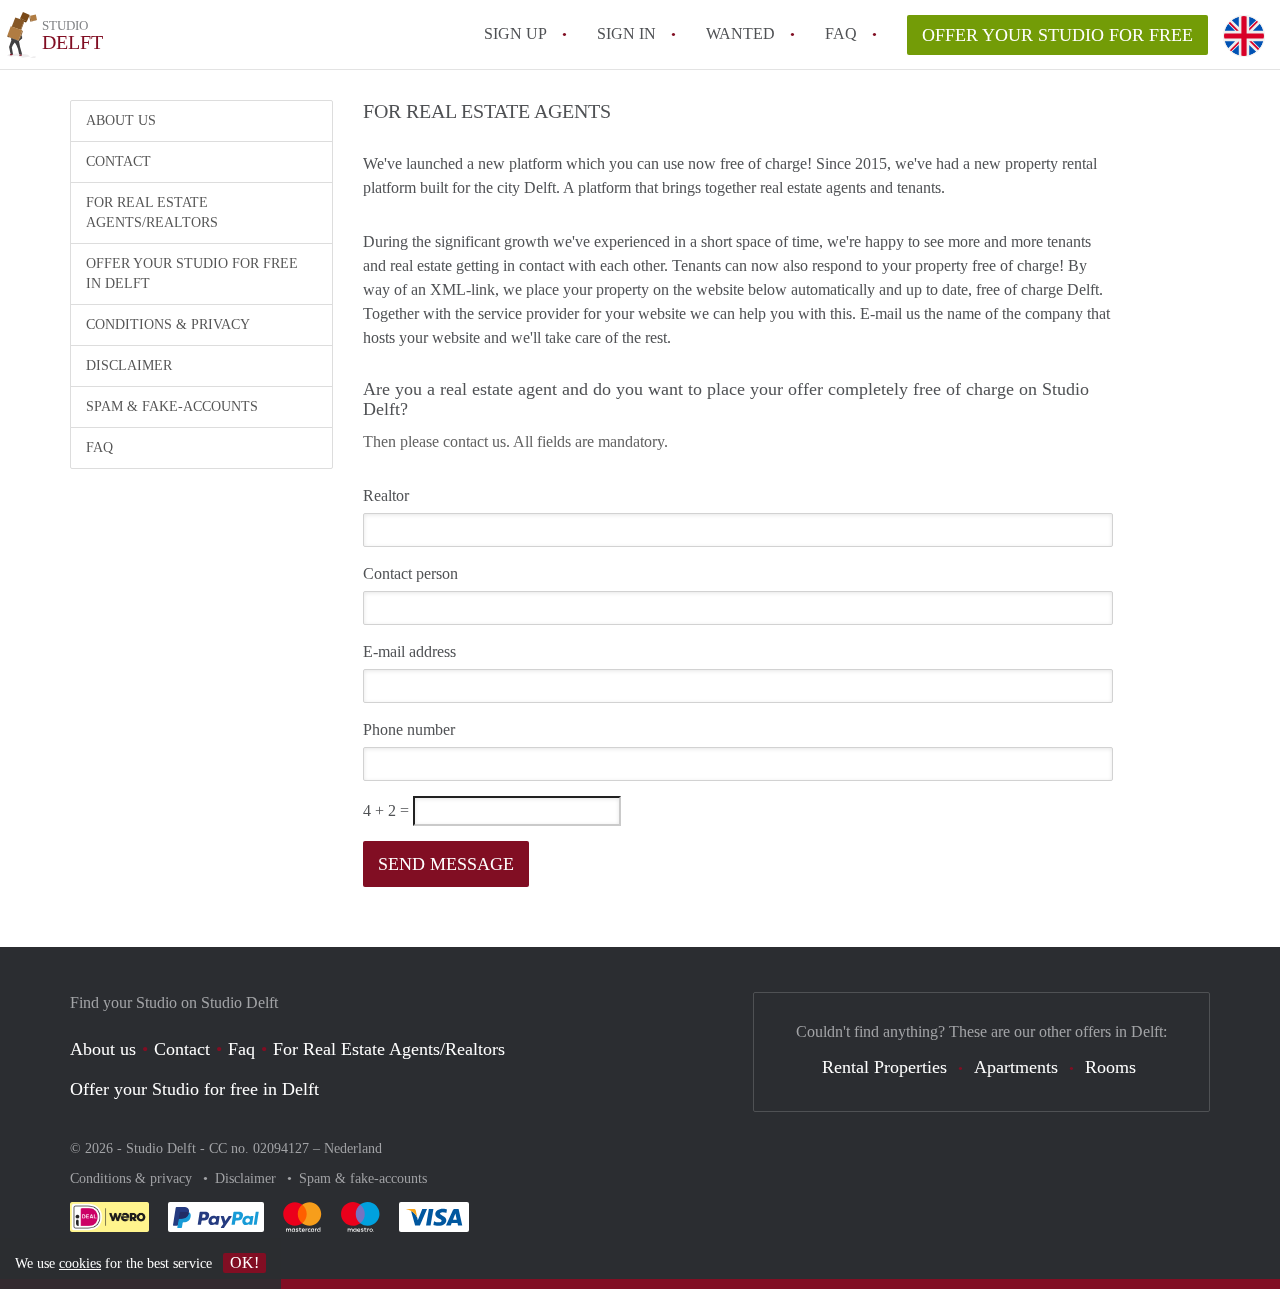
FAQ (841, 33)
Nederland (353, 1148)
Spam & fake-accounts (172, 406)
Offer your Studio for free (1057, 35)
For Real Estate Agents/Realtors (152, 212)
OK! (244, 1262)
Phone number (409, 729)
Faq (241, 1049)
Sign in (626, 33)
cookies (80, 1263)
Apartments (1016, 1067)
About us (121, 120)
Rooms (1110, 1067)
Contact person (410, 573)
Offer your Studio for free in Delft (192, 273)
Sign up (515, 33)
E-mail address (409, 651)
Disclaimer (129, 365)
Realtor (386, 495)
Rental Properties (884, 1067)
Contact (118, 161)
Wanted (740, 33)
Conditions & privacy (168, 324)
